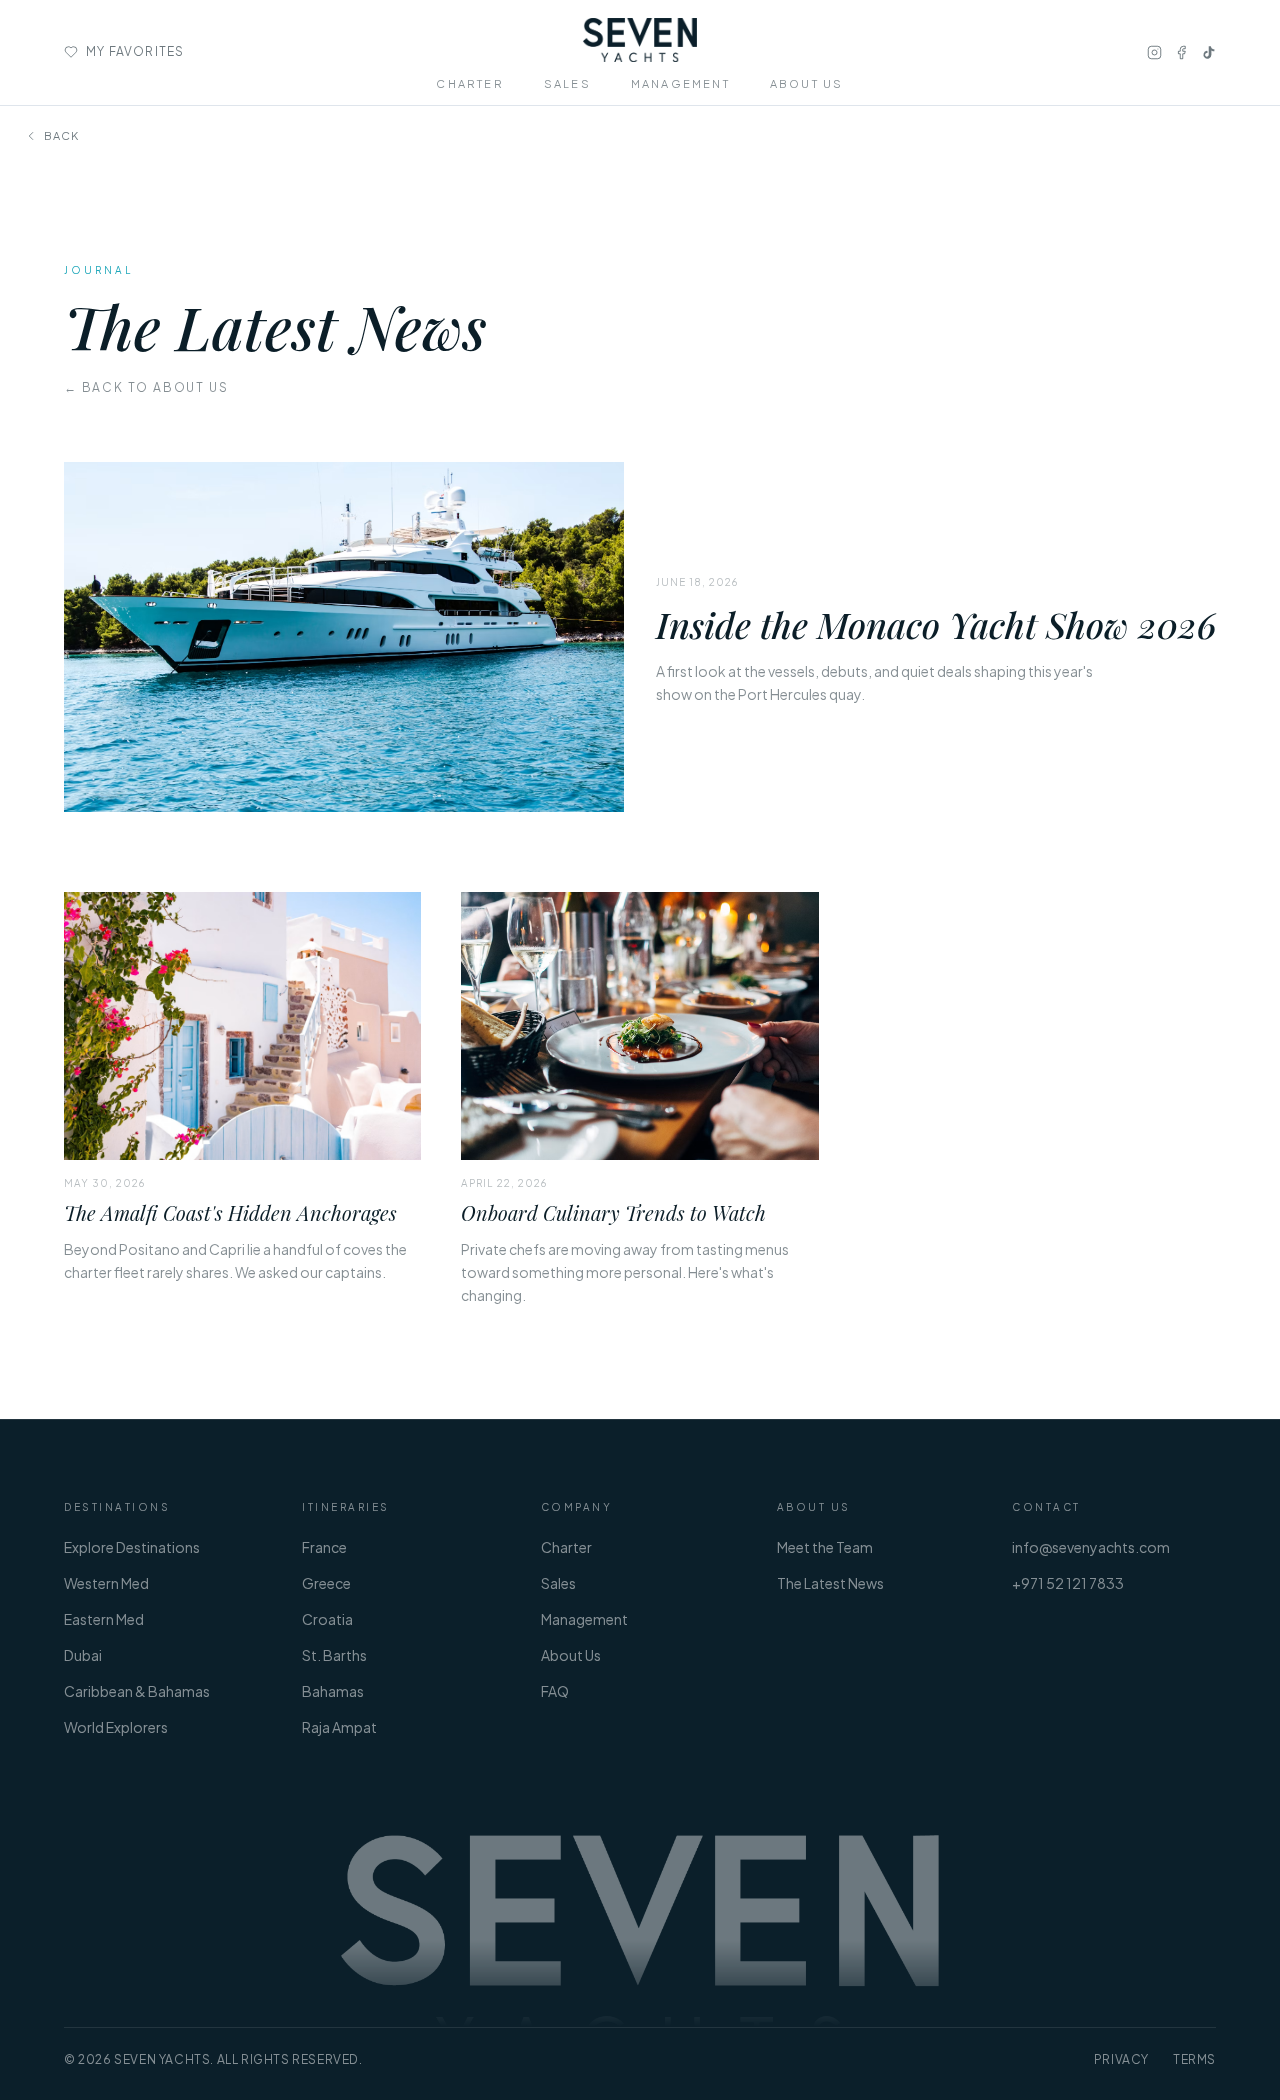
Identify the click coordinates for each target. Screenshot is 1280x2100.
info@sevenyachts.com (1091, 1547)
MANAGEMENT (680, 83)
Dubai (83, 1655)
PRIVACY (1121, 2059)
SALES (567, 83)
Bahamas (333, 1691)
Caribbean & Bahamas (137, 1691)
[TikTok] (1208, 52)
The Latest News (830, 1583)
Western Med (106, 1583)
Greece (326, 1583)
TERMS (1194, 2059)
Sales (558, 1583)
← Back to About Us (146, 387)
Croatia (327, 1619)
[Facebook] (1181, 52)
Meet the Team (825, 1547)
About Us (571, 1655)
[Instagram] (1154, 52)
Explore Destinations (132, 1547)
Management (584, 1619)
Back (61, 135)
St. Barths (334, 1655)
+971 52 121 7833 (1068, 1583)
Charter (566, 1547)
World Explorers (116, 1727)
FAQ (555, 1691)
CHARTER (469, 83)
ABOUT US (807, 83)
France (324, 1547)
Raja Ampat (339, 1727)
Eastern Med (104, 1619)
